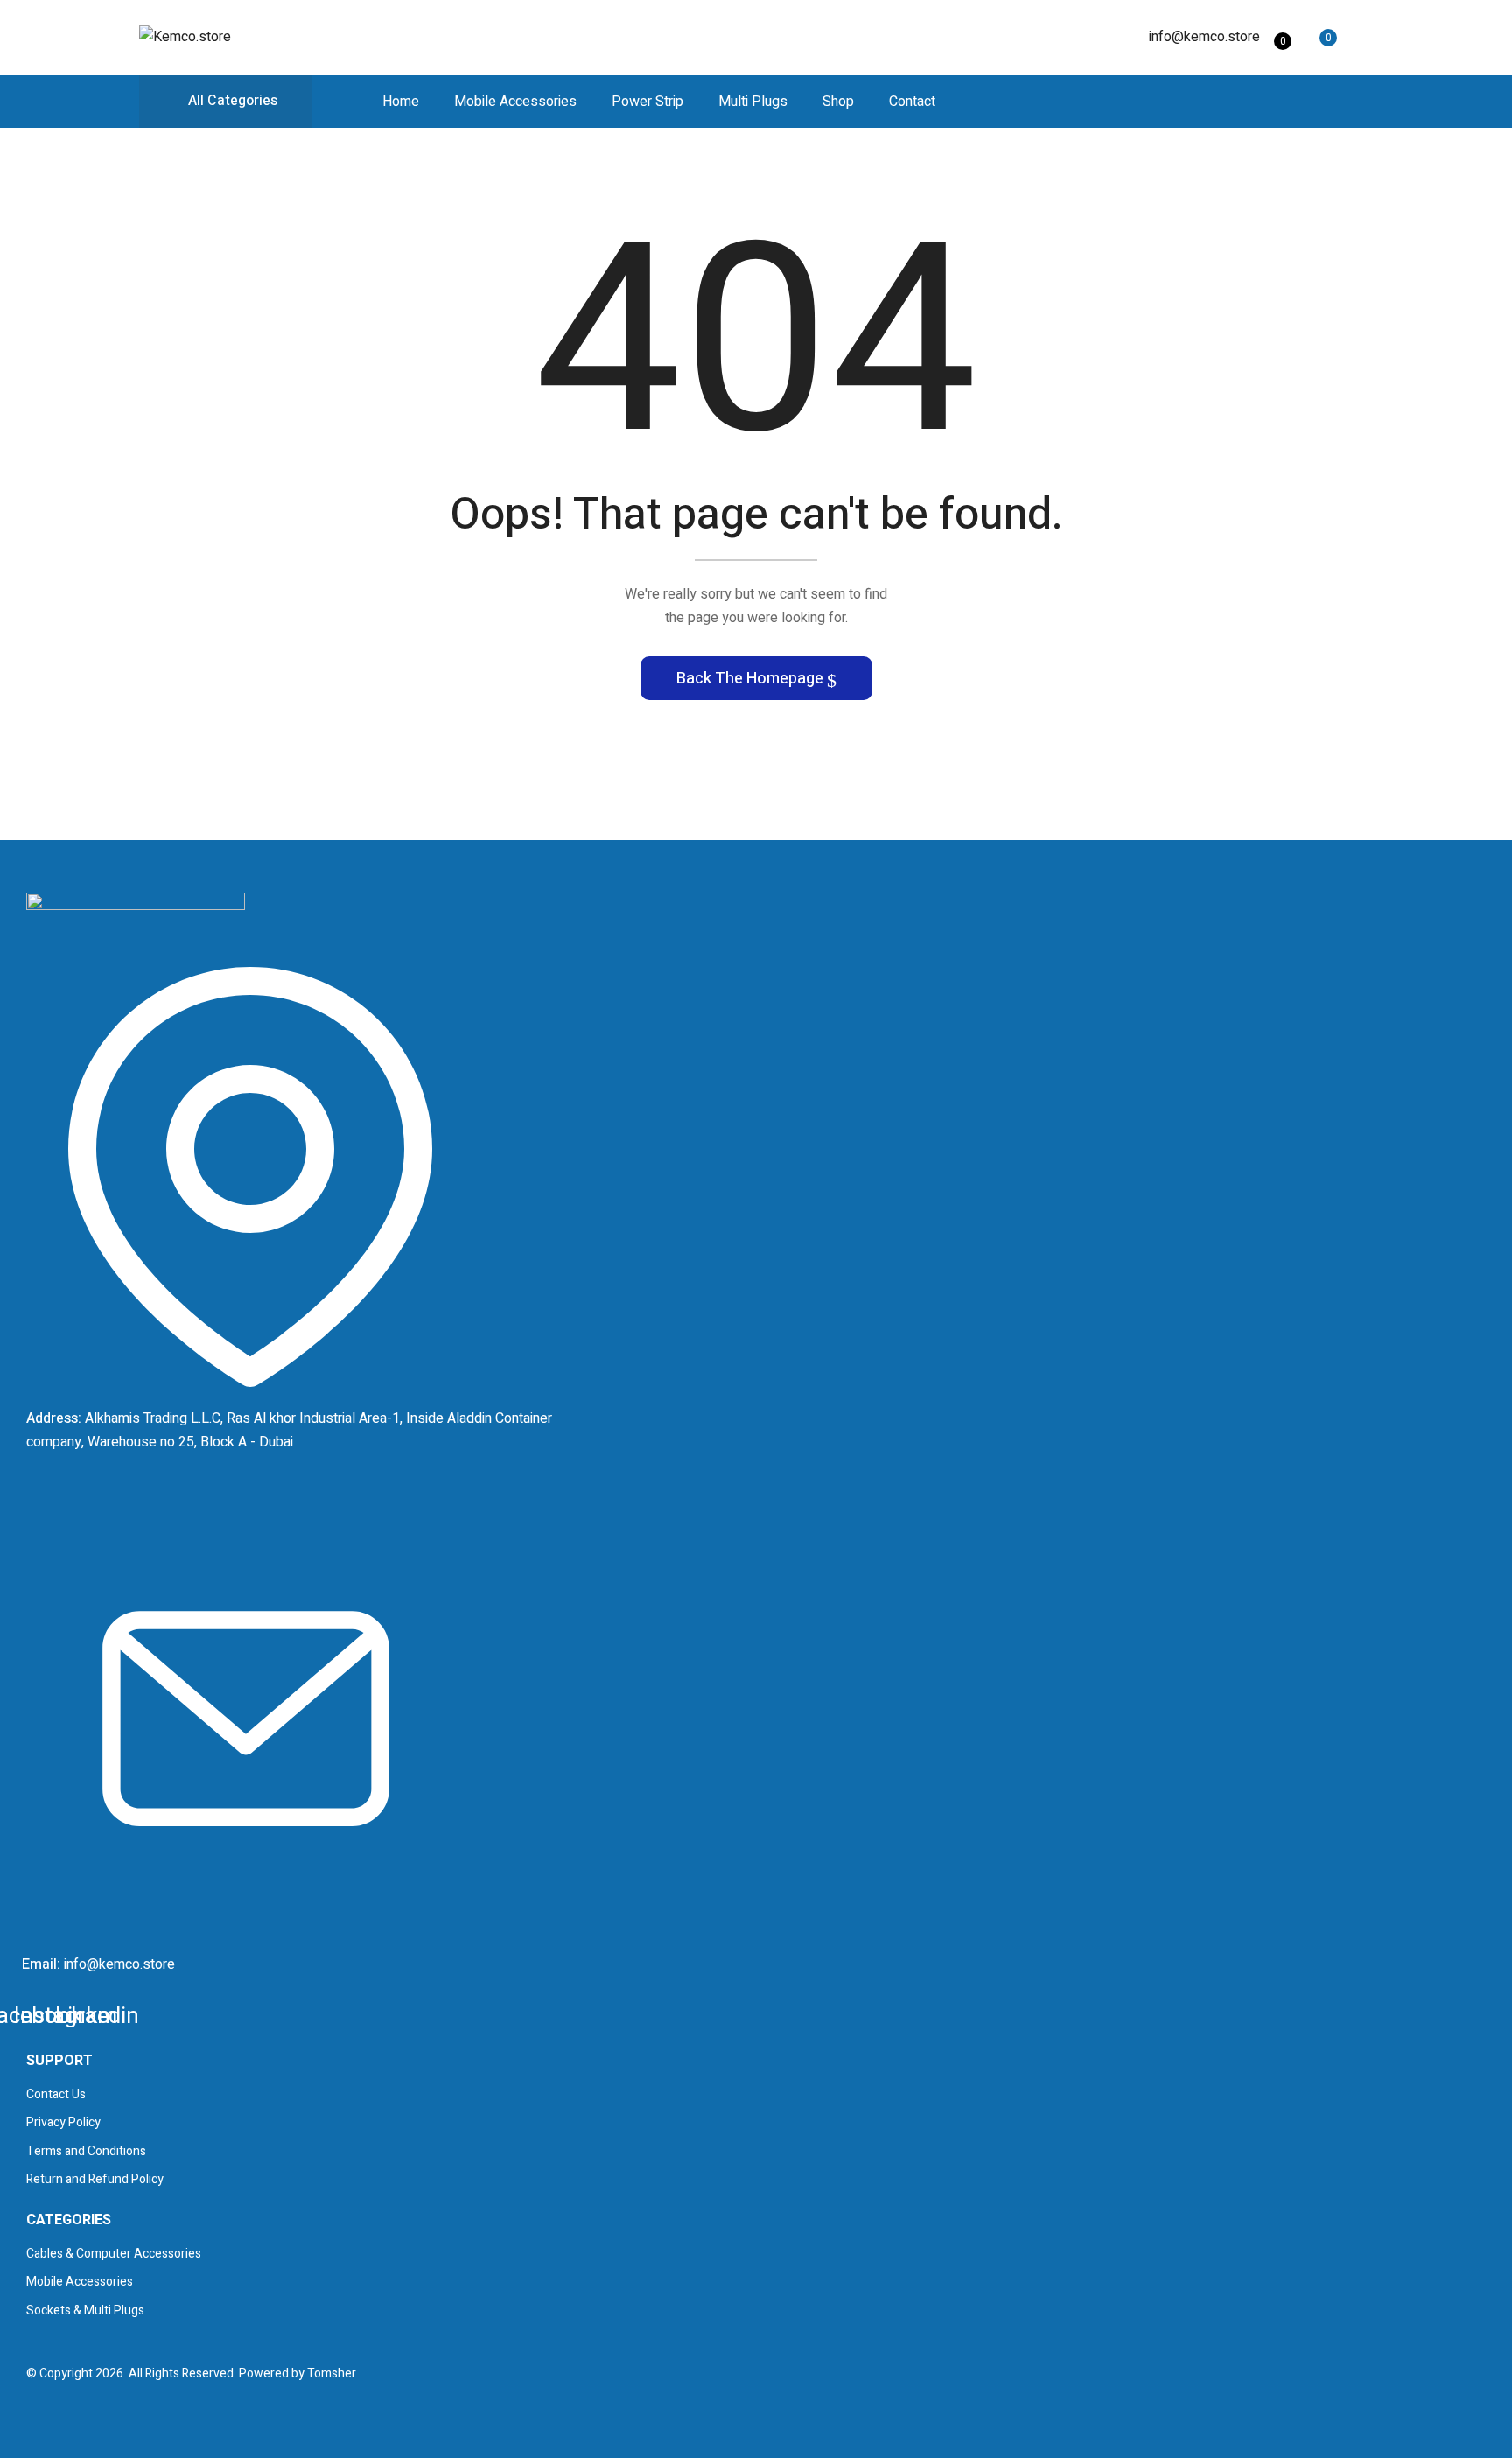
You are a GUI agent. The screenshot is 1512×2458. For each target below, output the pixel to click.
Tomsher (332, 2374)
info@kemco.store (1204, 37)
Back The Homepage (752, 679)
